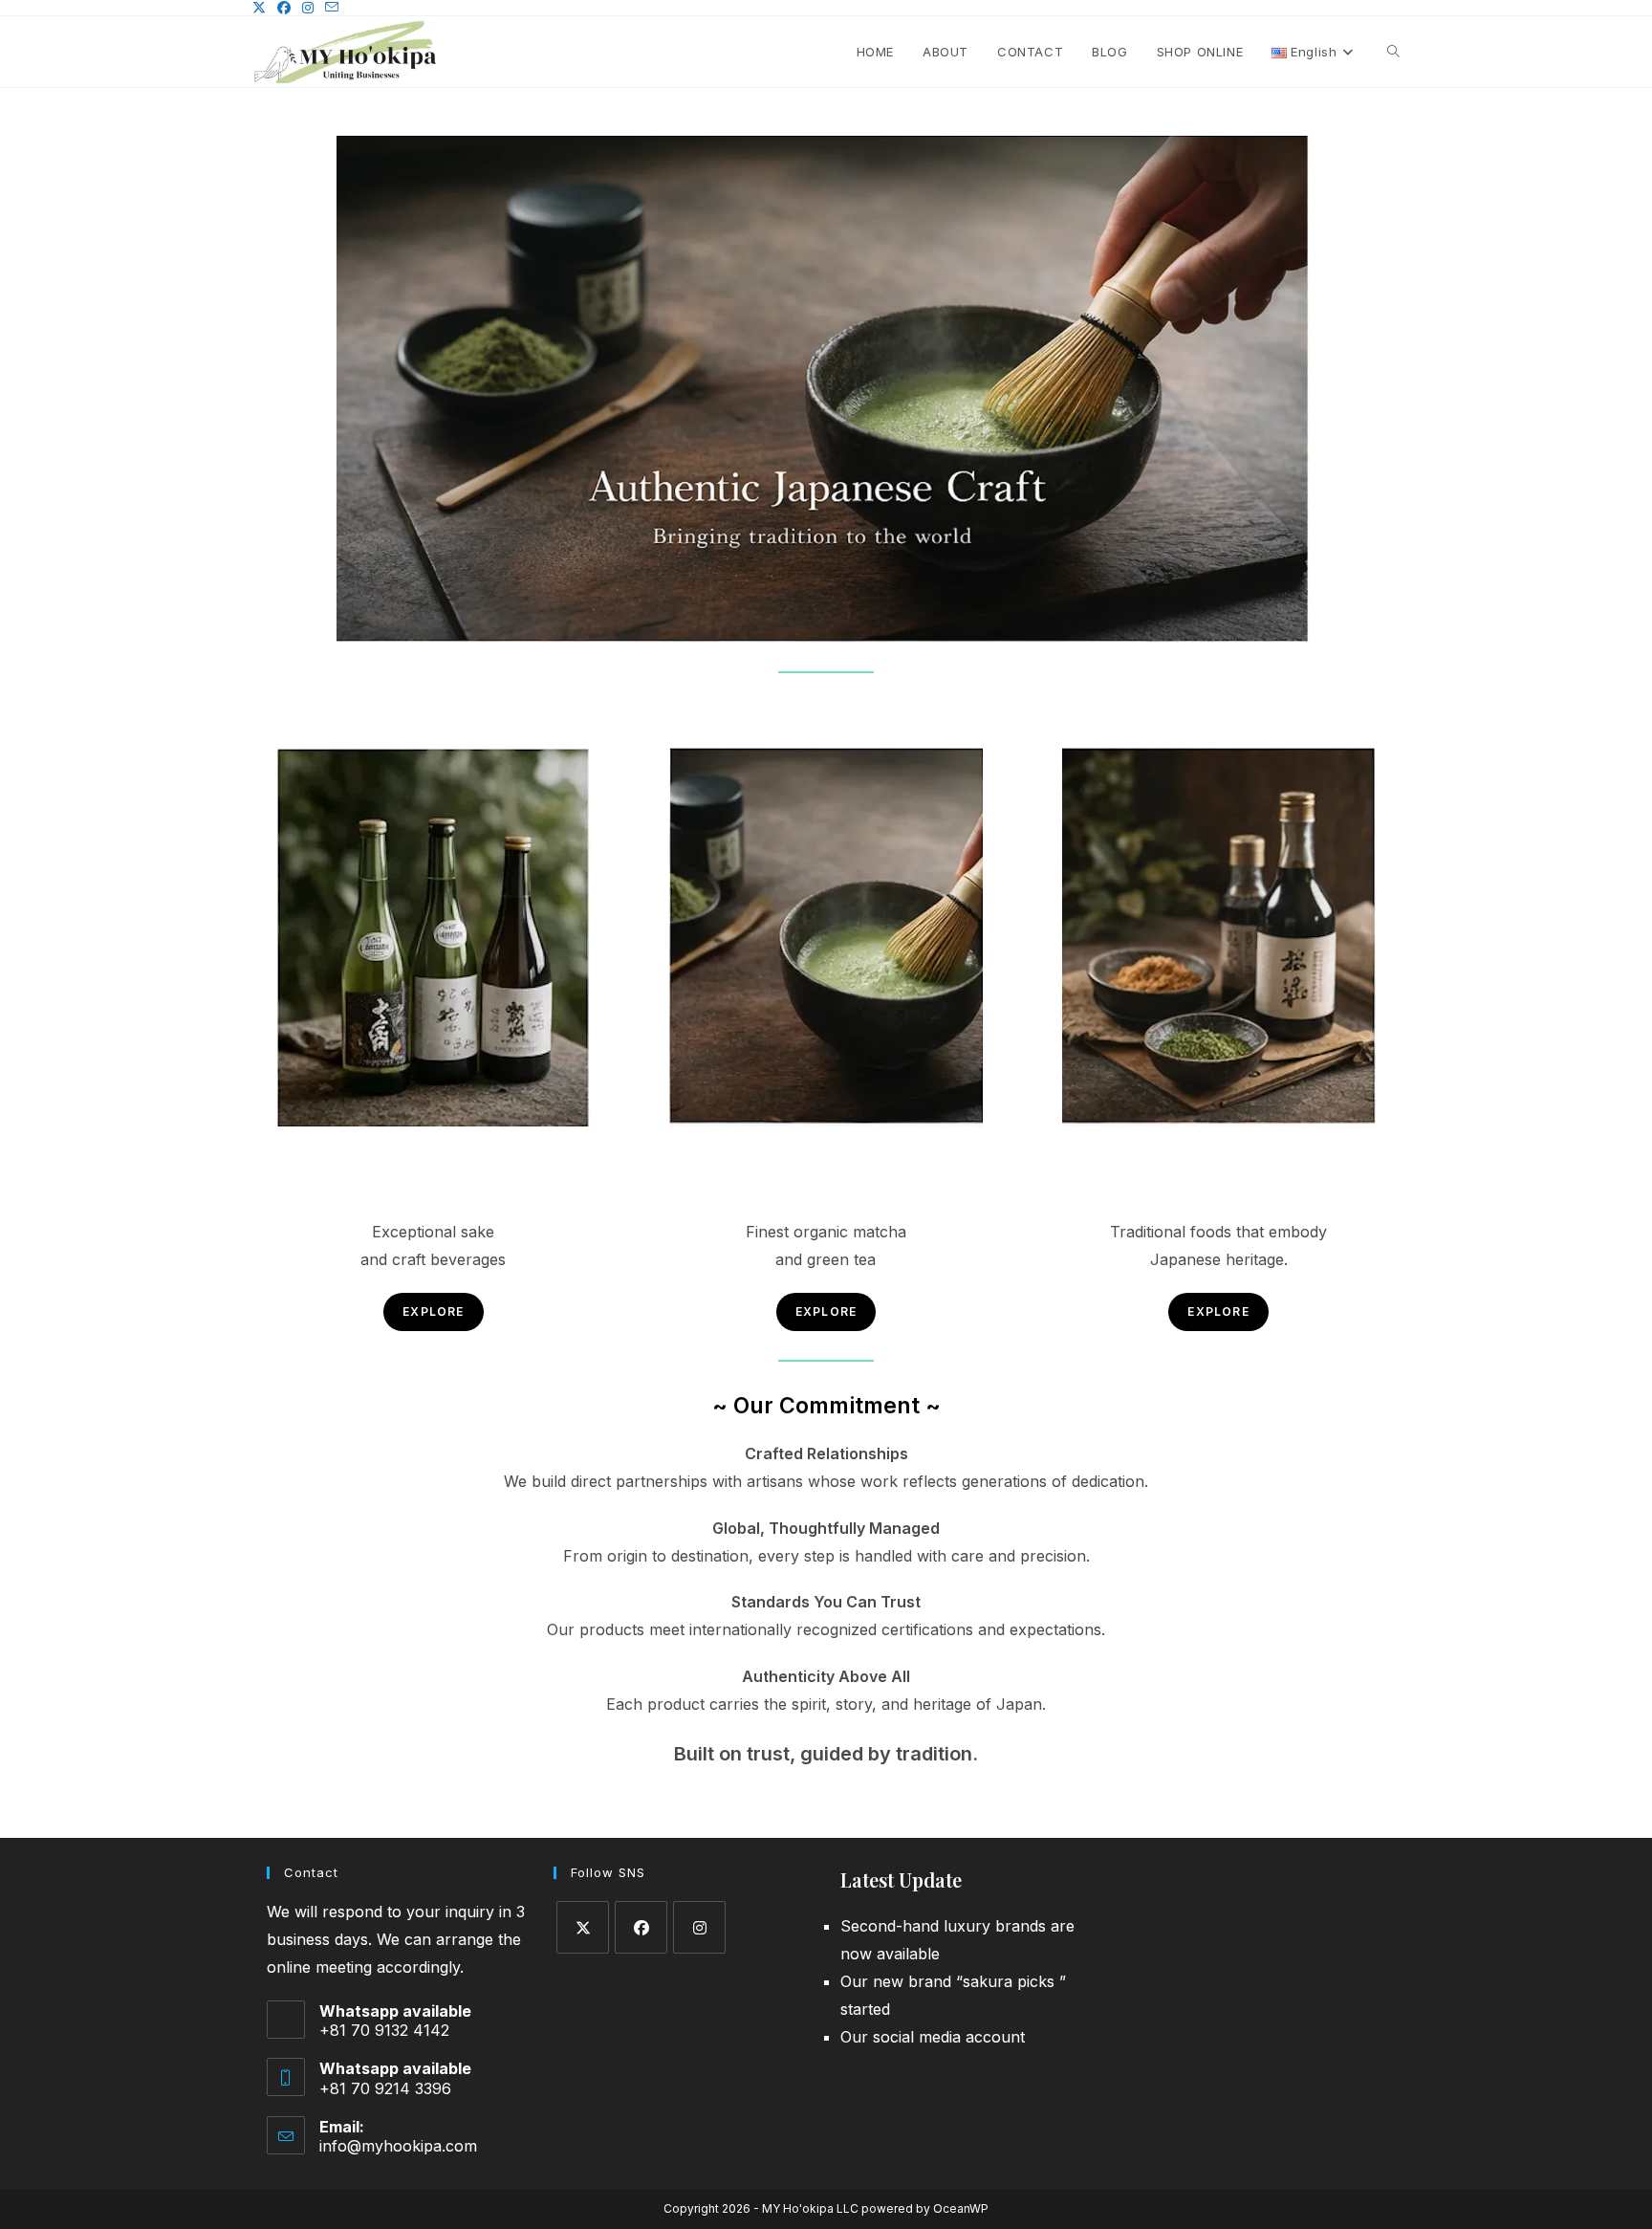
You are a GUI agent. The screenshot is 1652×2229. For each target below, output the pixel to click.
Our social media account (933, 2037)
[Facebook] (641, 1927)
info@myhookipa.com (398, 2146)
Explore (433, 1311)
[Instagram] (699, 1927)
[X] (583, 1927)
